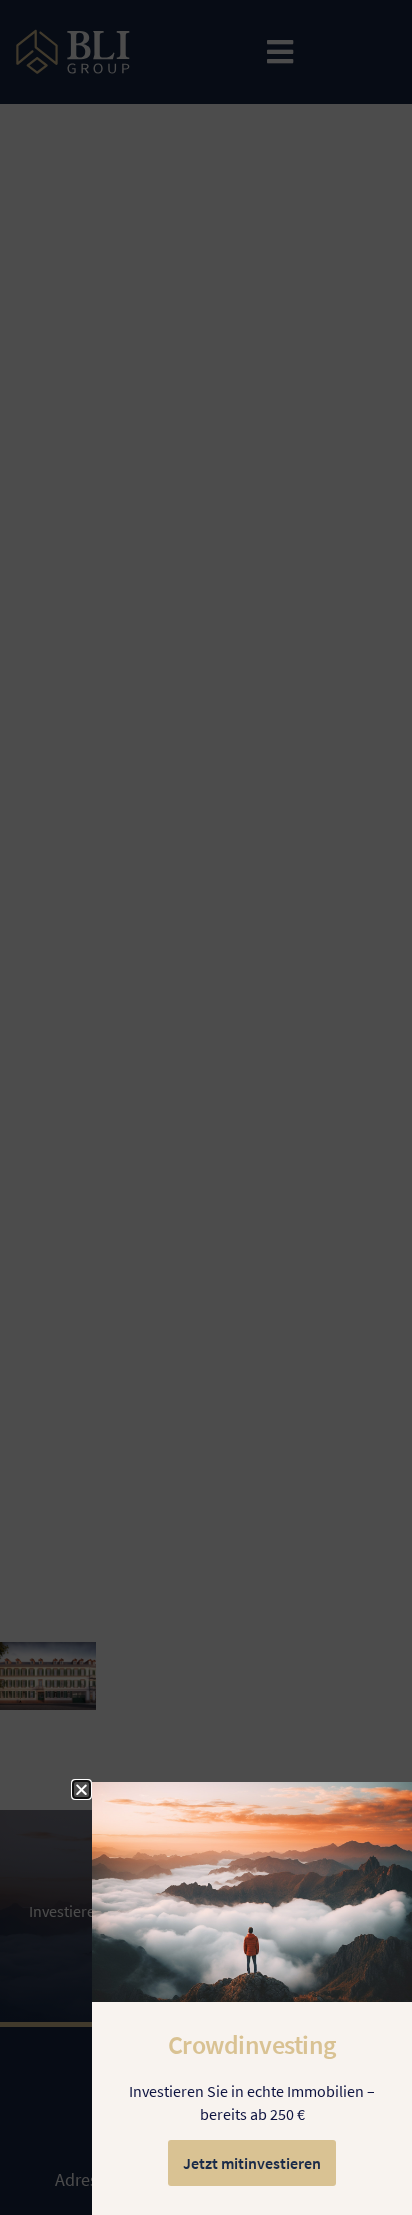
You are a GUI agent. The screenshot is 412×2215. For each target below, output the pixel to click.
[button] (81, 1789)
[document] (206, 1107)
